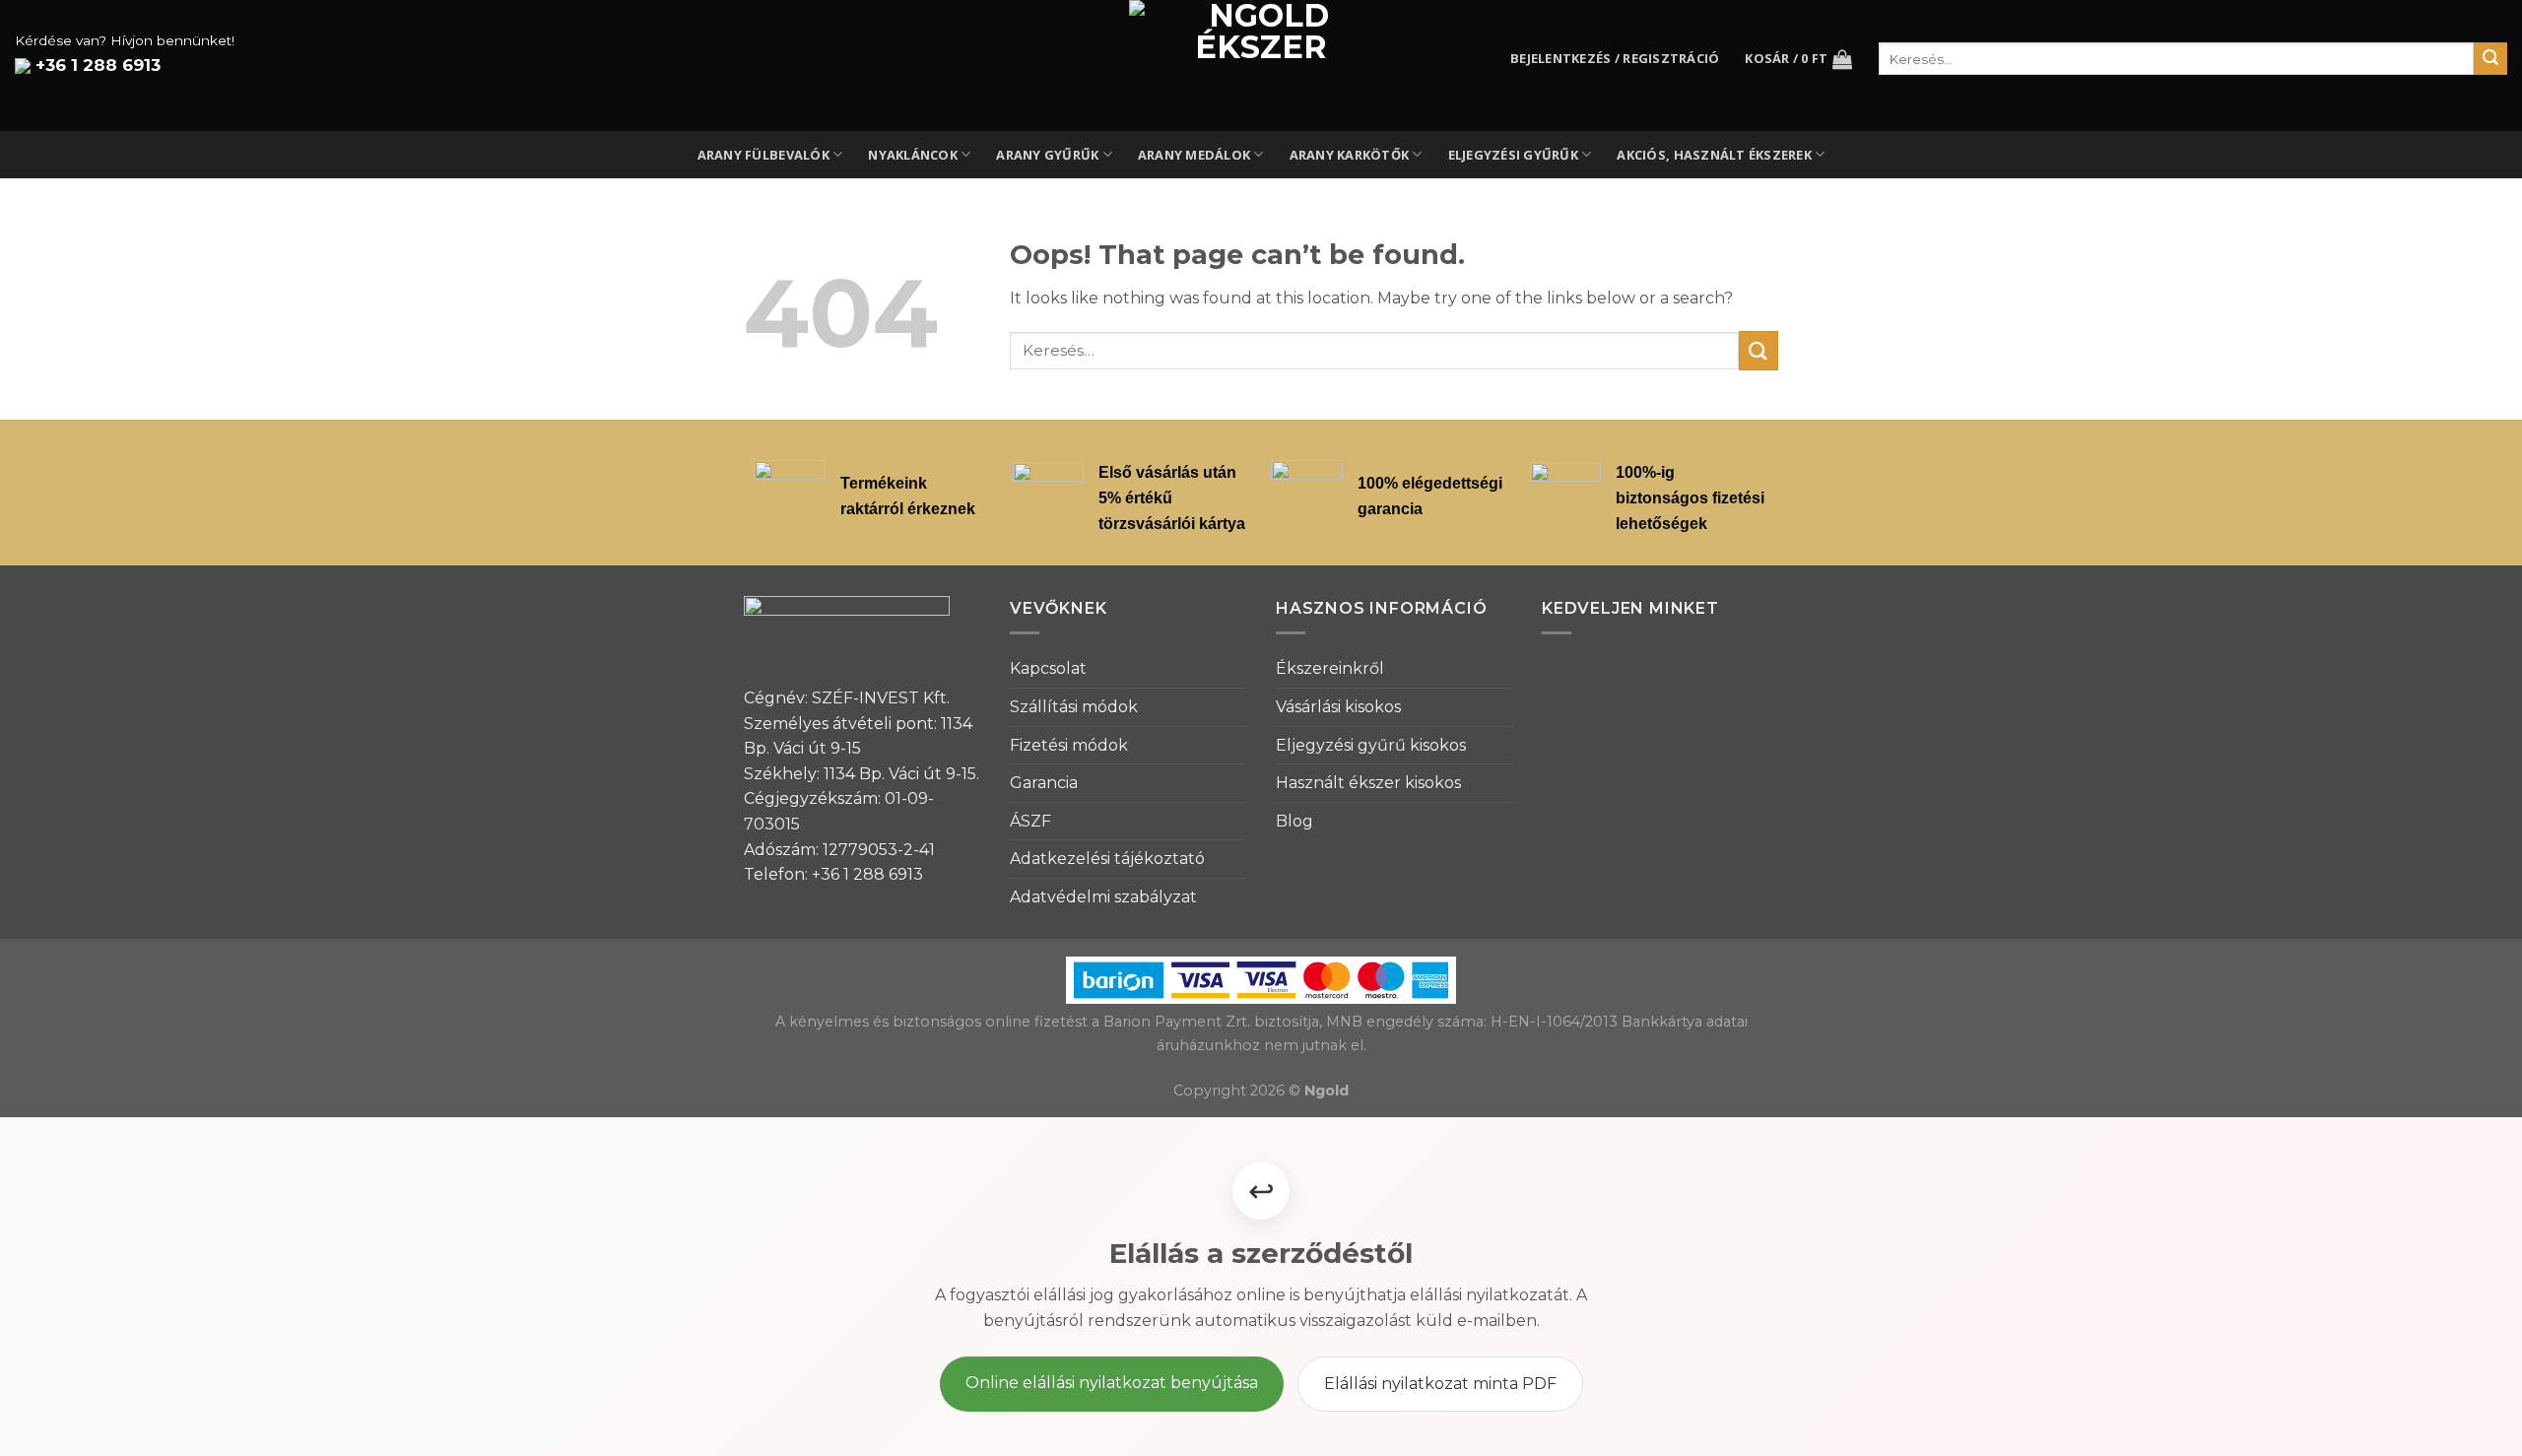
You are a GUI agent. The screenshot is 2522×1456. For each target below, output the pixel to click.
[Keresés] (2490, 59)
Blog (1294, 821)
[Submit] (1759, 350)
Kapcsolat (1048, 668)
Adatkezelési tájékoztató (1107, 859)
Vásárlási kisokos (1338, 707)
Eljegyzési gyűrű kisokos (1371, 745)
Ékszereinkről (1330, 668)
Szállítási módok (1074, 707)
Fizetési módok (1069, 745)
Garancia (1044, 783)
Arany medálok (1194, 155)
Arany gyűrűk (1047, 155)
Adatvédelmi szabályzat (1103, 897)
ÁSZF (1030, 821)
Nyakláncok (913, 155)
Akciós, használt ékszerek (1714, 155)
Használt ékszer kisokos (1368, 783)
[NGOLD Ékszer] (1261, 66)
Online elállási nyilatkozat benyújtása (1112, 1383)
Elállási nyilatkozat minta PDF (1440, 1384)
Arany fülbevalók (763, 155)
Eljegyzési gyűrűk (1513, 155)
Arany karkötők (1350, 155)
